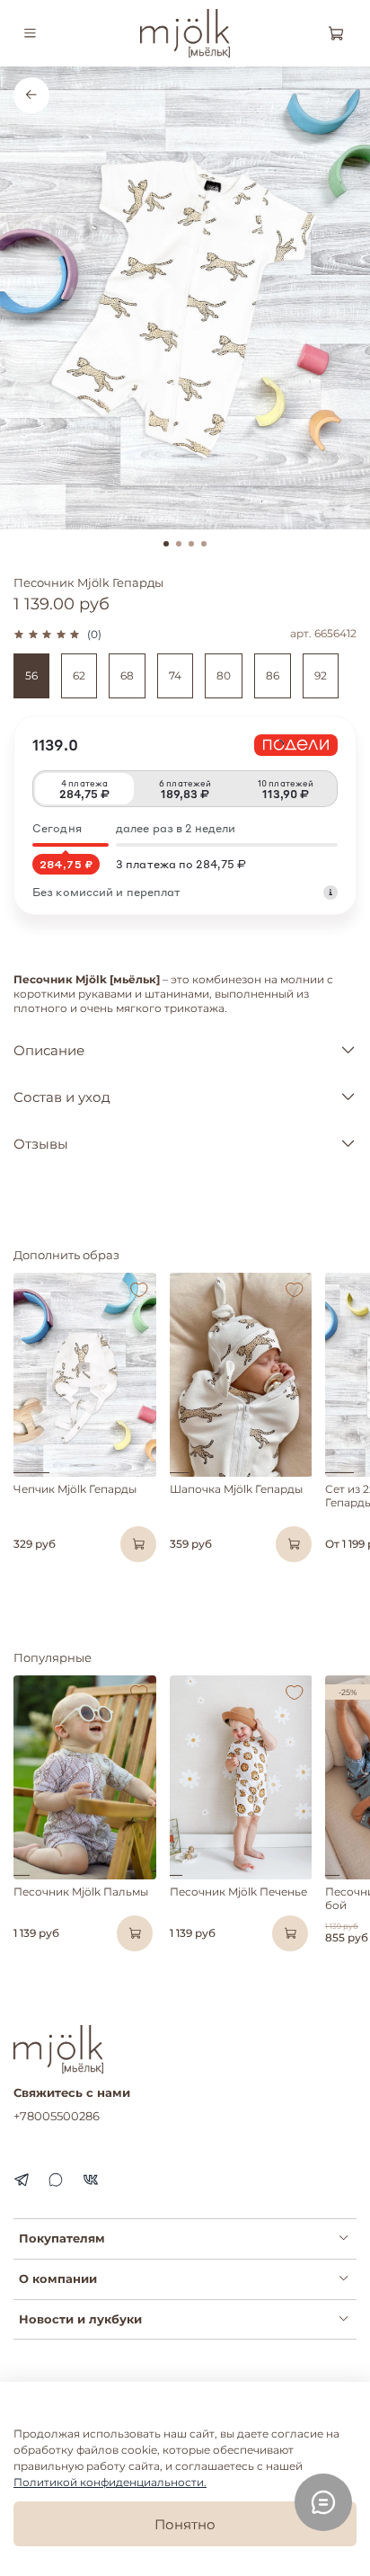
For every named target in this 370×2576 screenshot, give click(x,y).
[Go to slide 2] (179, 544)
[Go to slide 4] (204, 544)
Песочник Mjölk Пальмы (81, 1892)
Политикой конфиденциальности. (110, 2482)
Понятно (185, 2524)
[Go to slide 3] (191, 544)
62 (79, 675)
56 (31, 675)
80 (224, 675)
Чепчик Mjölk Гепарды (75, 1489)
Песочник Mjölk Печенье (238, 1892)
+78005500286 (57, 2116)
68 (127, 675)
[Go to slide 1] (166, 544)
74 (175, 675)
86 (273, 675)
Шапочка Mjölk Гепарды (236, 1489)
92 (321, 675)
